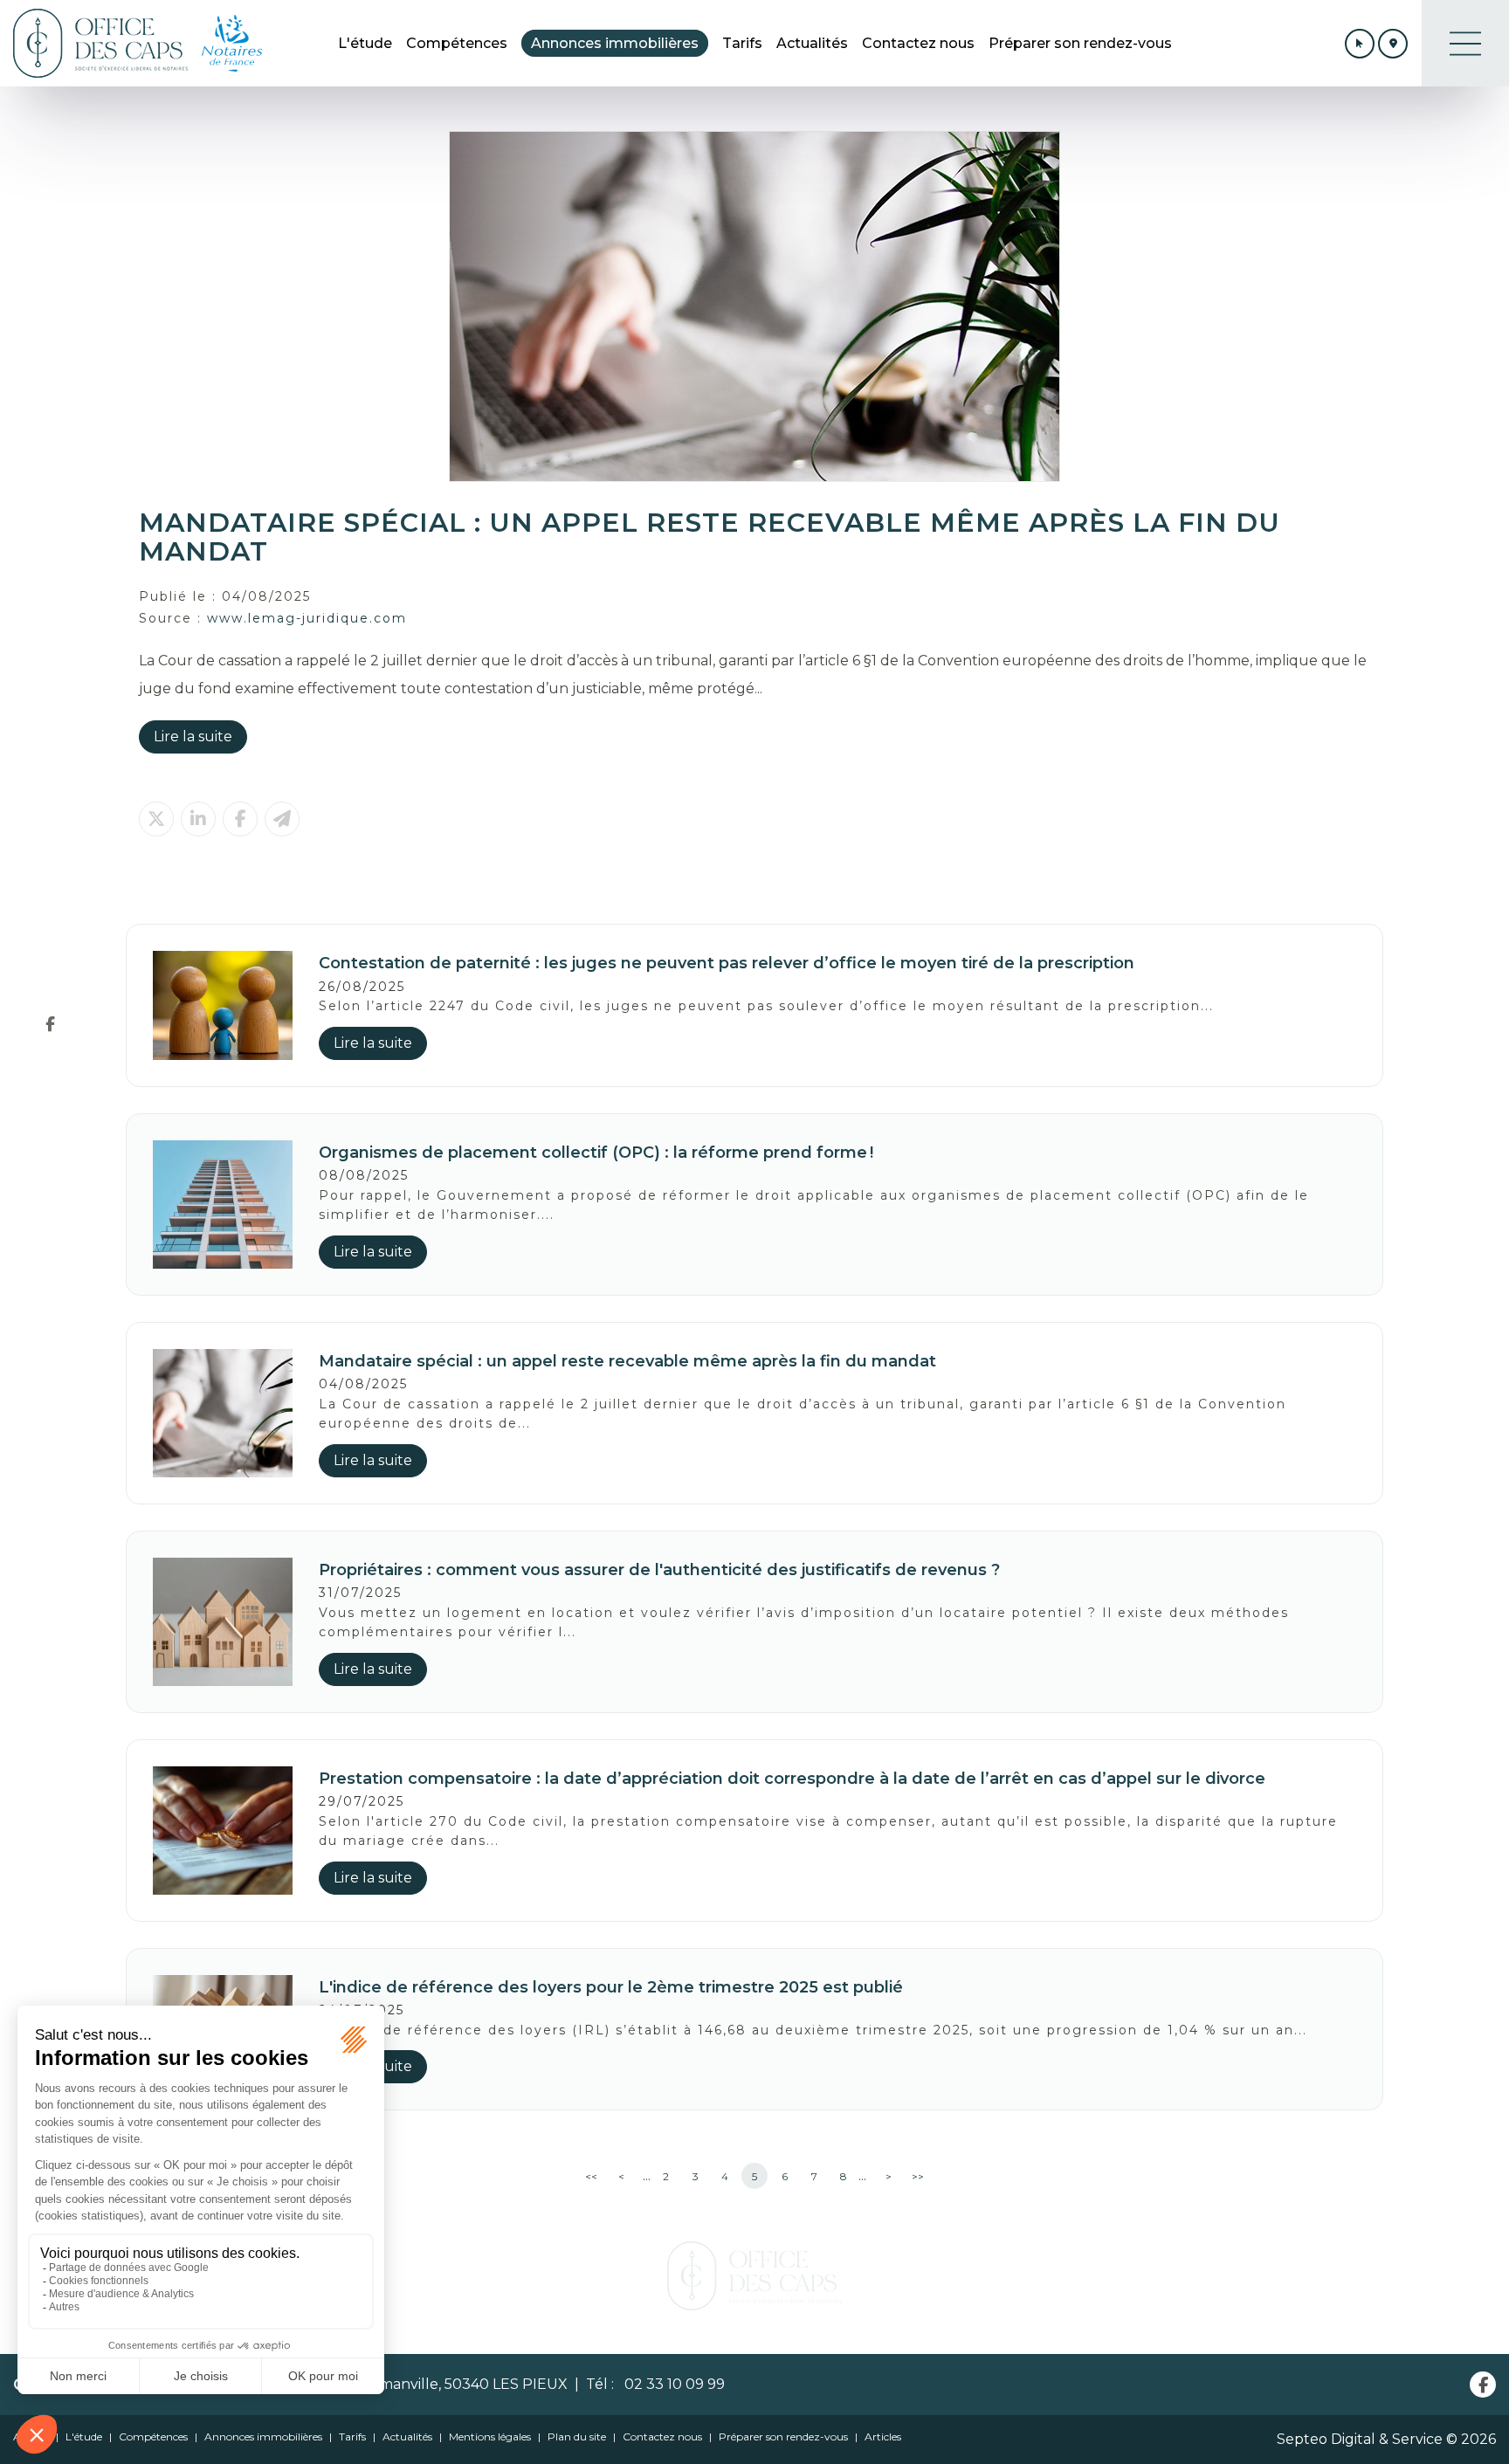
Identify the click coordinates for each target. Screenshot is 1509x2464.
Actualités (812, 43)
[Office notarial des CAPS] (100, 43)
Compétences (457, 43)
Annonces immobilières (615, 43)
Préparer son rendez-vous (1080, 43)
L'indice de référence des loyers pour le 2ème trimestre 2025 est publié (611, 1987)
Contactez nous (918, 43)
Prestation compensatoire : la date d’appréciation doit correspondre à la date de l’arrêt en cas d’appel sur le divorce (792, 1779)
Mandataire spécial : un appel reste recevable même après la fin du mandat (627, 1361)
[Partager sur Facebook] (240, 819)
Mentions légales (490, 2436)
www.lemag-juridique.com (307, 618)
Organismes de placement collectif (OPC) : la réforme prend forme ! (596, 1153)
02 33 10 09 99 (671, 2384)
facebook (50, 1023)
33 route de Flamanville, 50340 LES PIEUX (420, 2384)
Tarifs (742, 43)
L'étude (365, 43)
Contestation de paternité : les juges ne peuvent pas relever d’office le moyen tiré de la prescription (727, 963)
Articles (883, 2436)
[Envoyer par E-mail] (282, 819)
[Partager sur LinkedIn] (198, 819)
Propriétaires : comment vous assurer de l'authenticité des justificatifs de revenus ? (659, 1570)
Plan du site (577, 2436)
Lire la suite (193, 736)
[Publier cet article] (156, 819)
